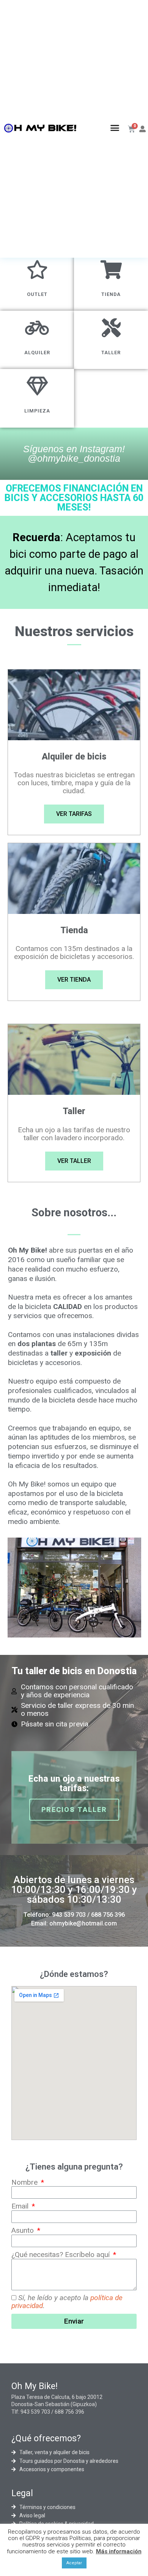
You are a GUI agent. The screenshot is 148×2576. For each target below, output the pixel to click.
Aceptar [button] (74, 2563)
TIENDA (111, 294)
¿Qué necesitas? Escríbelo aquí (61, 2255)
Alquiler (37, 353)
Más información (119, 2551)
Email (21, 2206)
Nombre (25, 2183)
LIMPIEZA (37, 411)
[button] (115, 128)
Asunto (24, 2231)
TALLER (111, 353)
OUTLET (37, 294)
